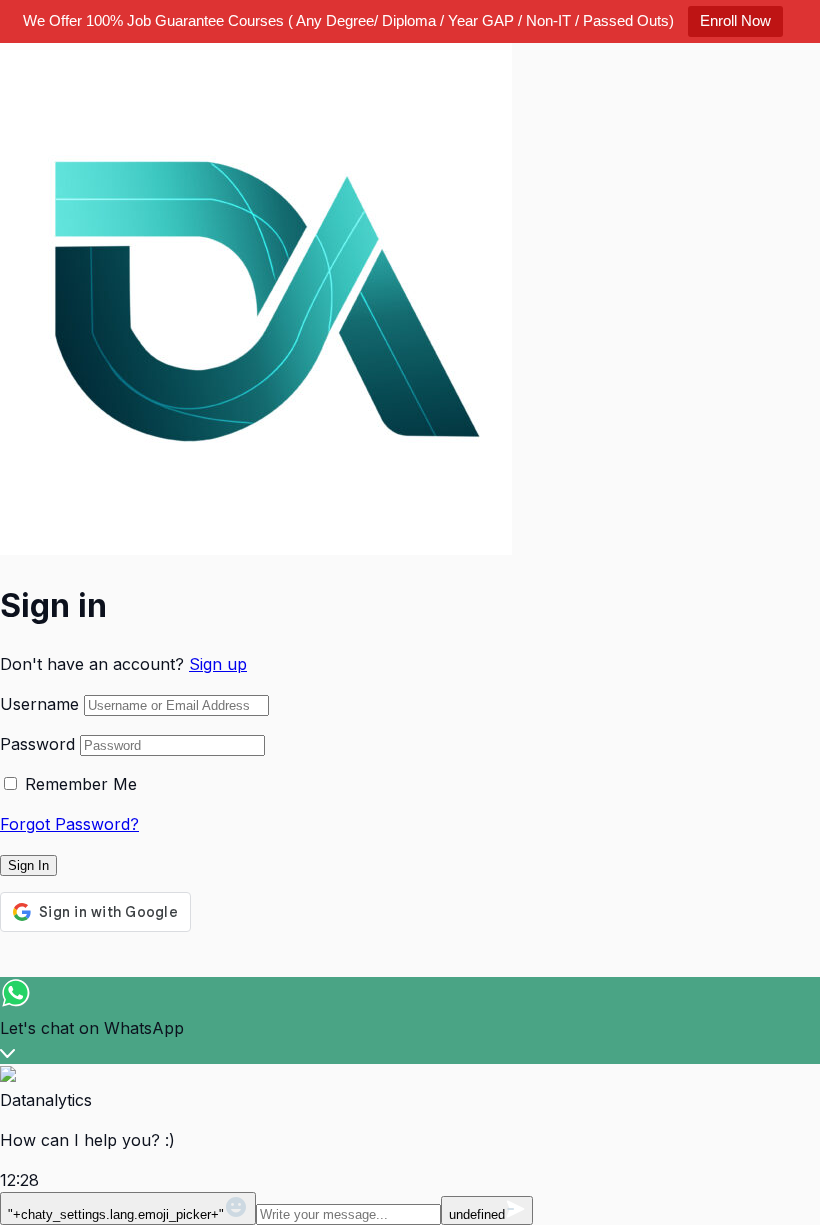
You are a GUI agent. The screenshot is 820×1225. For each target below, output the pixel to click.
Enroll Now (735, 20)
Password (37, 744)
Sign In (28, 865)
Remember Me (81, 784)
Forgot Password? (69, 824)
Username (39, 704)
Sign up (218, 664)
